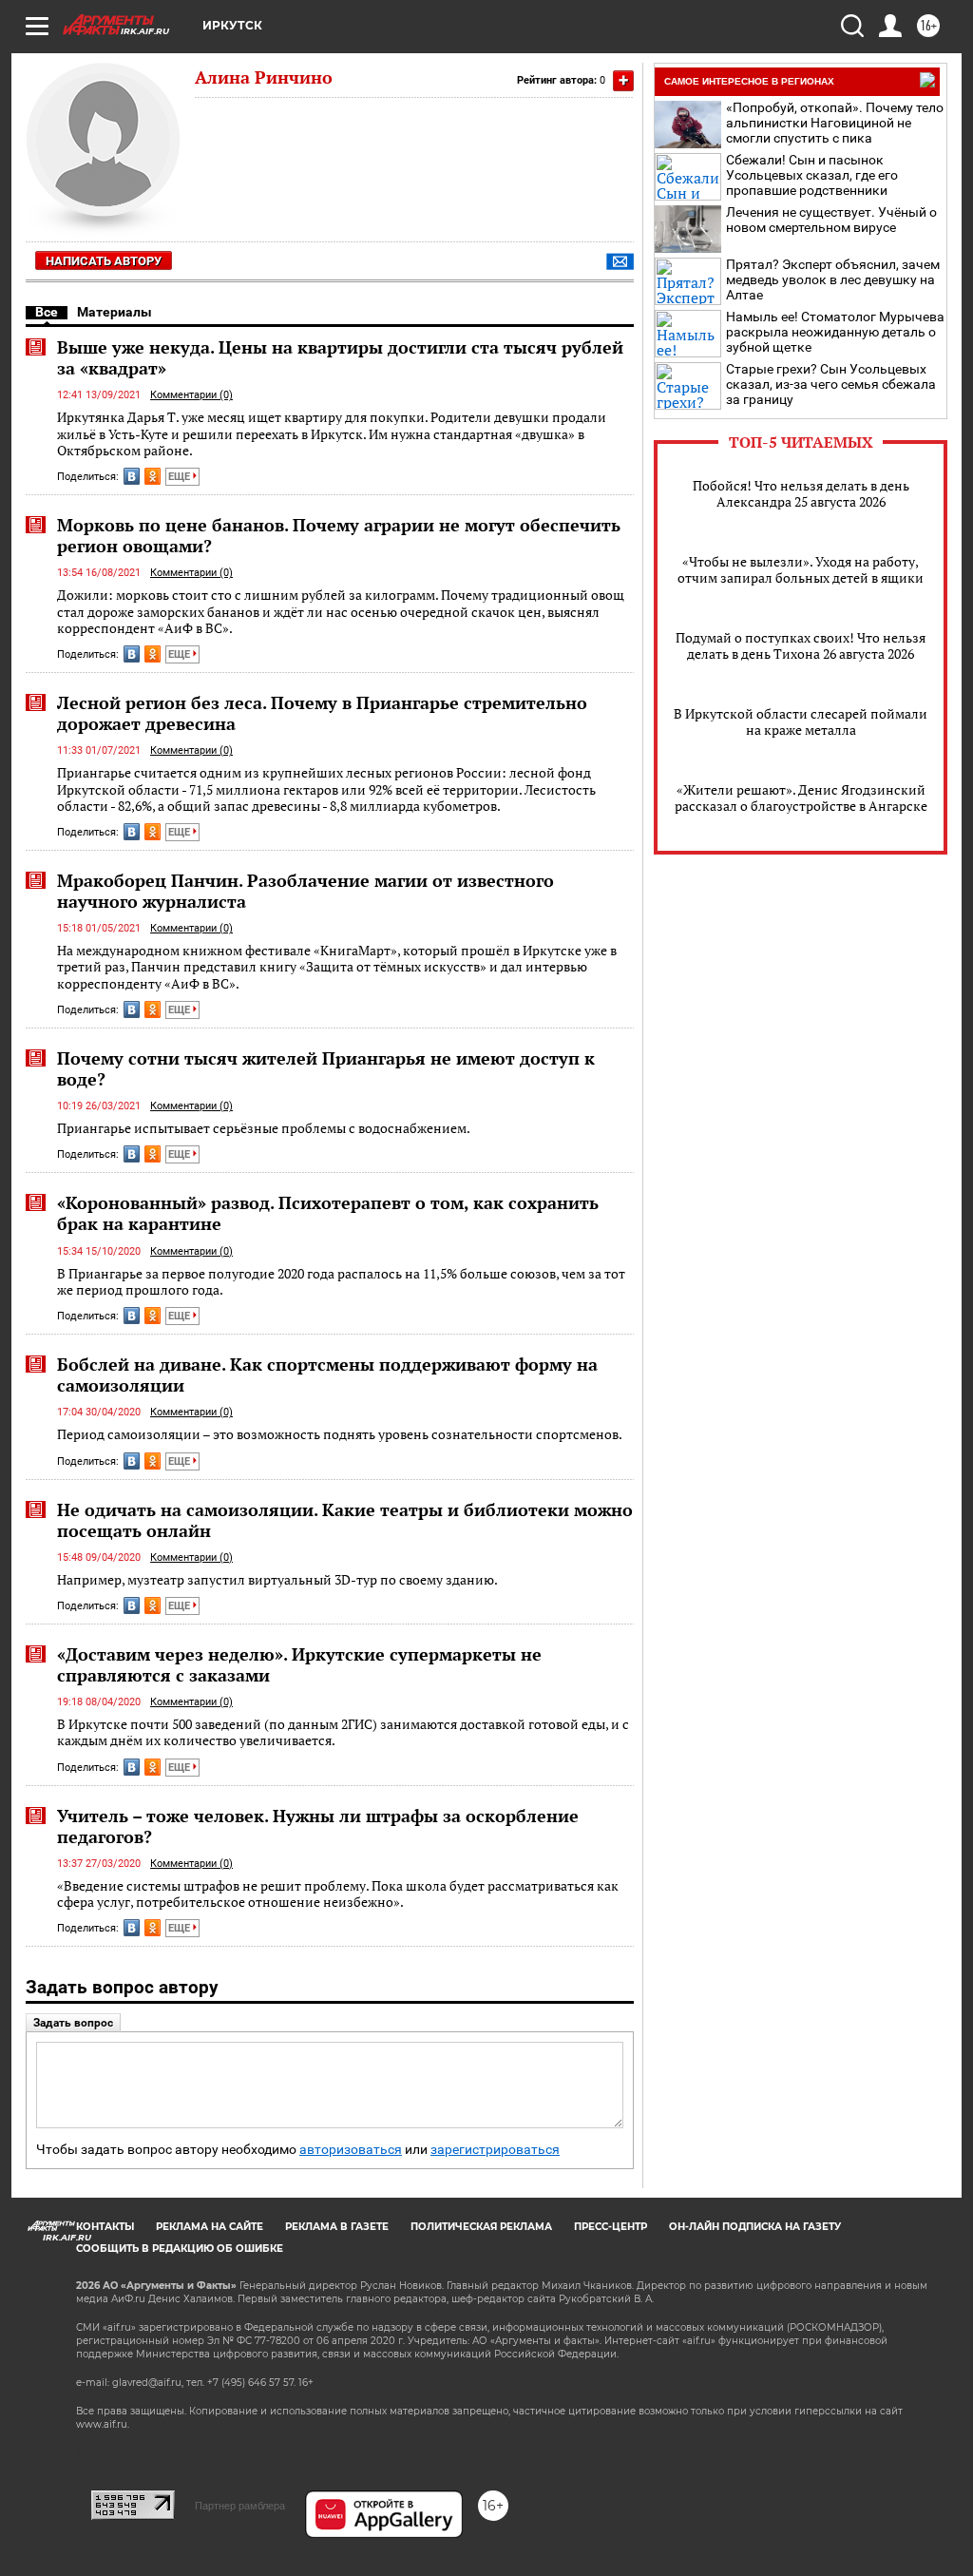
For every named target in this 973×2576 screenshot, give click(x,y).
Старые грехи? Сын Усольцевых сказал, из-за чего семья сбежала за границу (831, 384)
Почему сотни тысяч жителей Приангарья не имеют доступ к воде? (326, 1068)
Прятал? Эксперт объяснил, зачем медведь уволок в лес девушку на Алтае (833, 279)
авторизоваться (351, 2150)
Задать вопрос (73, 2023)
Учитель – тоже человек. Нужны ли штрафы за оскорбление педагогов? (318, 1826)
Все (47, 312)
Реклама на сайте (210, 2227)
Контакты (105, 2227)
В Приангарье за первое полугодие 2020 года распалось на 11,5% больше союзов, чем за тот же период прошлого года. (341, 1282)
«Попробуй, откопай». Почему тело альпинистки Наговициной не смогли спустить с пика (835, 123)
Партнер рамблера (240, 2506)
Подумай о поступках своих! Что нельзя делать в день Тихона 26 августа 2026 (801, 645)
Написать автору (104, 261)
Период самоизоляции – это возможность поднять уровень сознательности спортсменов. (340, 1434)
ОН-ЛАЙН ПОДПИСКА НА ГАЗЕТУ (755, 2227)
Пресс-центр (611, 2227)
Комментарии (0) (191, 395)
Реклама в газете (337, 2227)
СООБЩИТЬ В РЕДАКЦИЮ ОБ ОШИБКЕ (180, 2249)
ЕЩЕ (181, 477)
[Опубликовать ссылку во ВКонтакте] (132, 476)
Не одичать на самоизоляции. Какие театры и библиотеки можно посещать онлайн (345, 1520)
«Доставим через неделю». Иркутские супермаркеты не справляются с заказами (299, 1664)
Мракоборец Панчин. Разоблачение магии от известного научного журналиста (305, 891)
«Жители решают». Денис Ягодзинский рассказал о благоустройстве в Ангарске (801, 798)
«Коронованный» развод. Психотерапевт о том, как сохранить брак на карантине (328, 1213)
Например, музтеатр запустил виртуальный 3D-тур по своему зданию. (277, 1579)
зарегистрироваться (495, 2150)
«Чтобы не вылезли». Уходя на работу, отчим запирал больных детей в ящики (801, 569)
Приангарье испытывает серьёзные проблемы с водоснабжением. (264, 1128)
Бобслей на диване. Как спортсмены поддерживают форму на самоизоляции (327, 1375)
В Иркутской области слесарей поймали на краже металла (801, 721)
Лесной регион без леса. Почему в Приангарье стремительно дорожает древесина (322, 713)
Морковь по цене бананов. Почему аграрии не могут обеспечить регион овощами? (339, 535)
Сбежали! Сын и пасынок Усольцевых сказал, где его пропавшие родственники (812, 175)
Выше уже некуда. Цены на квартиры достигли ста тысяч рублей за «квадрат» (340, 357)
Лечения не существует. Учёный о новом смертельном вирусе (831, 220)
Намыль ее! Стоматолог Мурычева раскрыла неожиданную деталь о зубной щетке (835, 332)
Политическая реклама (481, 2227)
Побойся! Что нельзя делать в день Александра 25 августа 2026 (801, 493)
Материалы (114, 312)
